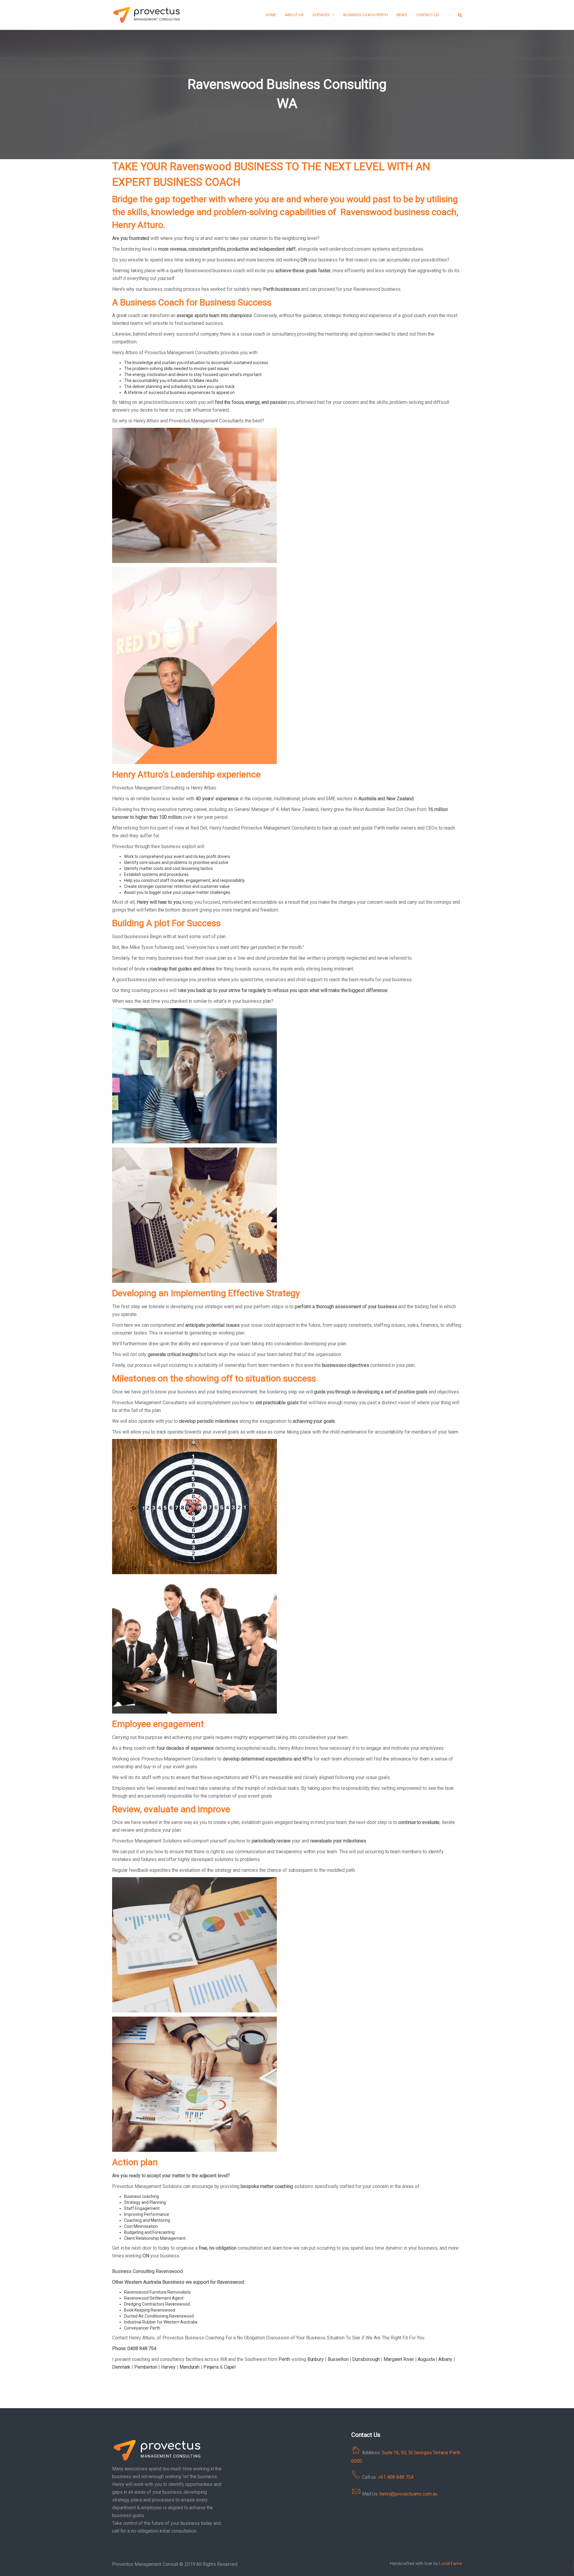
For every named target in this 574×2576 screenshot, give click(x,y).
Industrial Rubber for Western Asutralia (161, 2322)
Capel (230, 2367)
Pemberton (146, 2367)
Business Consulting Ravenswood (147, 2271)
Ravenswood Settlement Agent (154, 2298)
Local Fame (451, 2563)
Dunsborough (366, 2359)
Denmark (121, 2367)
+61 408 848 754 (396, 2477)
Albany (445, 2359)
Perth (284, 2359)
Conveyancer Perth (142, 2328)
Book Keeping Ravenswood (150, 2310)
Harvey (168, 2367)
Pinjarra (211, 2367)
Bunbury (316, 2359)
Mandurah (189, 2367)
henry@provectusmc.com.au (409, 2494)
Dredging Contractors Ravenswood (157, 2304)
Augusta (426, 2359)
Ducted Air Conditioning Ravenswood (159, 2316)
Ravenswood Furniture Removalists (157, 2292)
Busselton (338, 2359)
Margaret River (399, 2359)
